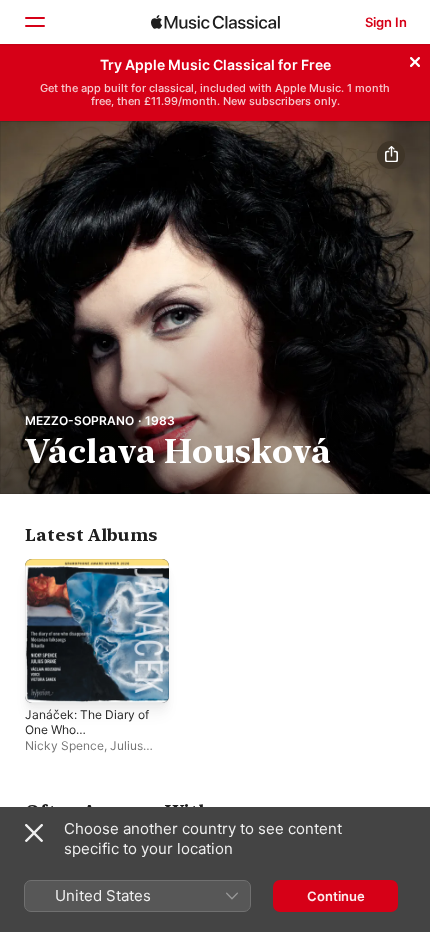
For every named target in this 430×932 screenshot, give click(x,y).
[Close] (415, 59)
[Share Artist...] (391, 155)
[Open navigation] (34, 22)
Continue (336, 896)
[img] (215, 22)
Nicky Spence (64, 745)
